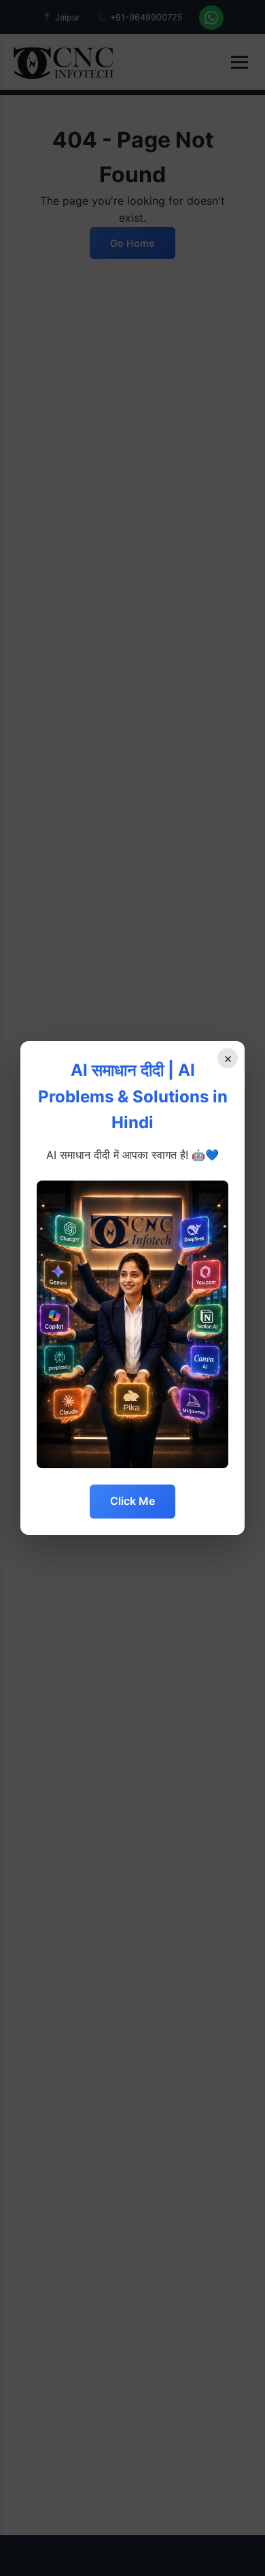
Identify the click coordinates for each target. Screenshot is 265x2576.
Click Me (132, 1501)
